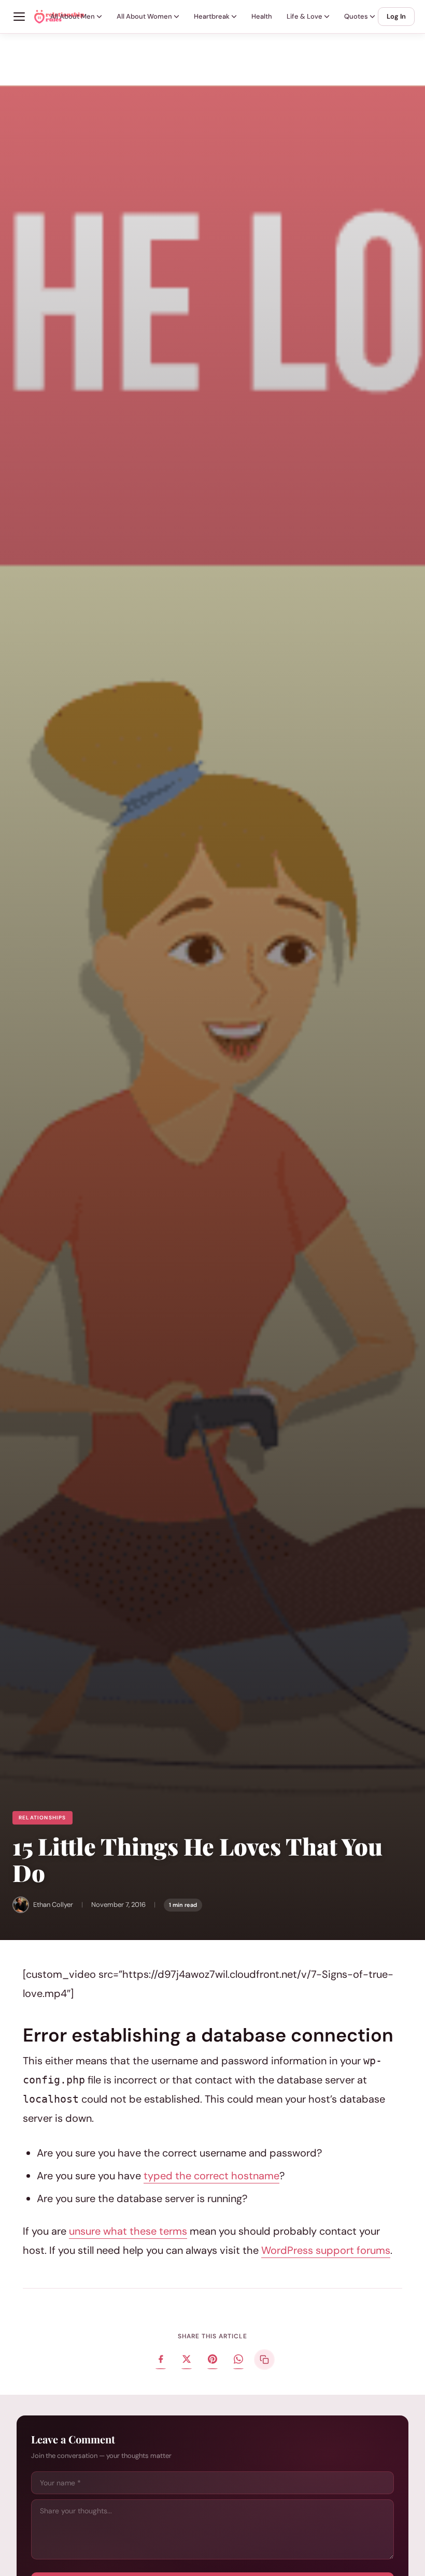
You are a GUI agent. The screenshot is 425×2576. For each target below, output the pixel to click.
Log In (396, 16)
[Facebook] (161, 2360)
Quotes (356, 16)
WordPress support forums (326, 2250)
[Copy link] (264, 2360)
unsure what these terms (128, 2231)
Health (262, 16)
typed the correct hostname (211, 2176)
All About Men (73, 16)
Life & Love (304, 16)
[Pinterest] (212, 2360)
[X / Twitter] (187, 2360)
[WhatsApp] (238, 2360)
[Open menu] (19, 17)
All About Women (144, 16)
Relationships (42, 1818)
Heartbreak (212, 16)
